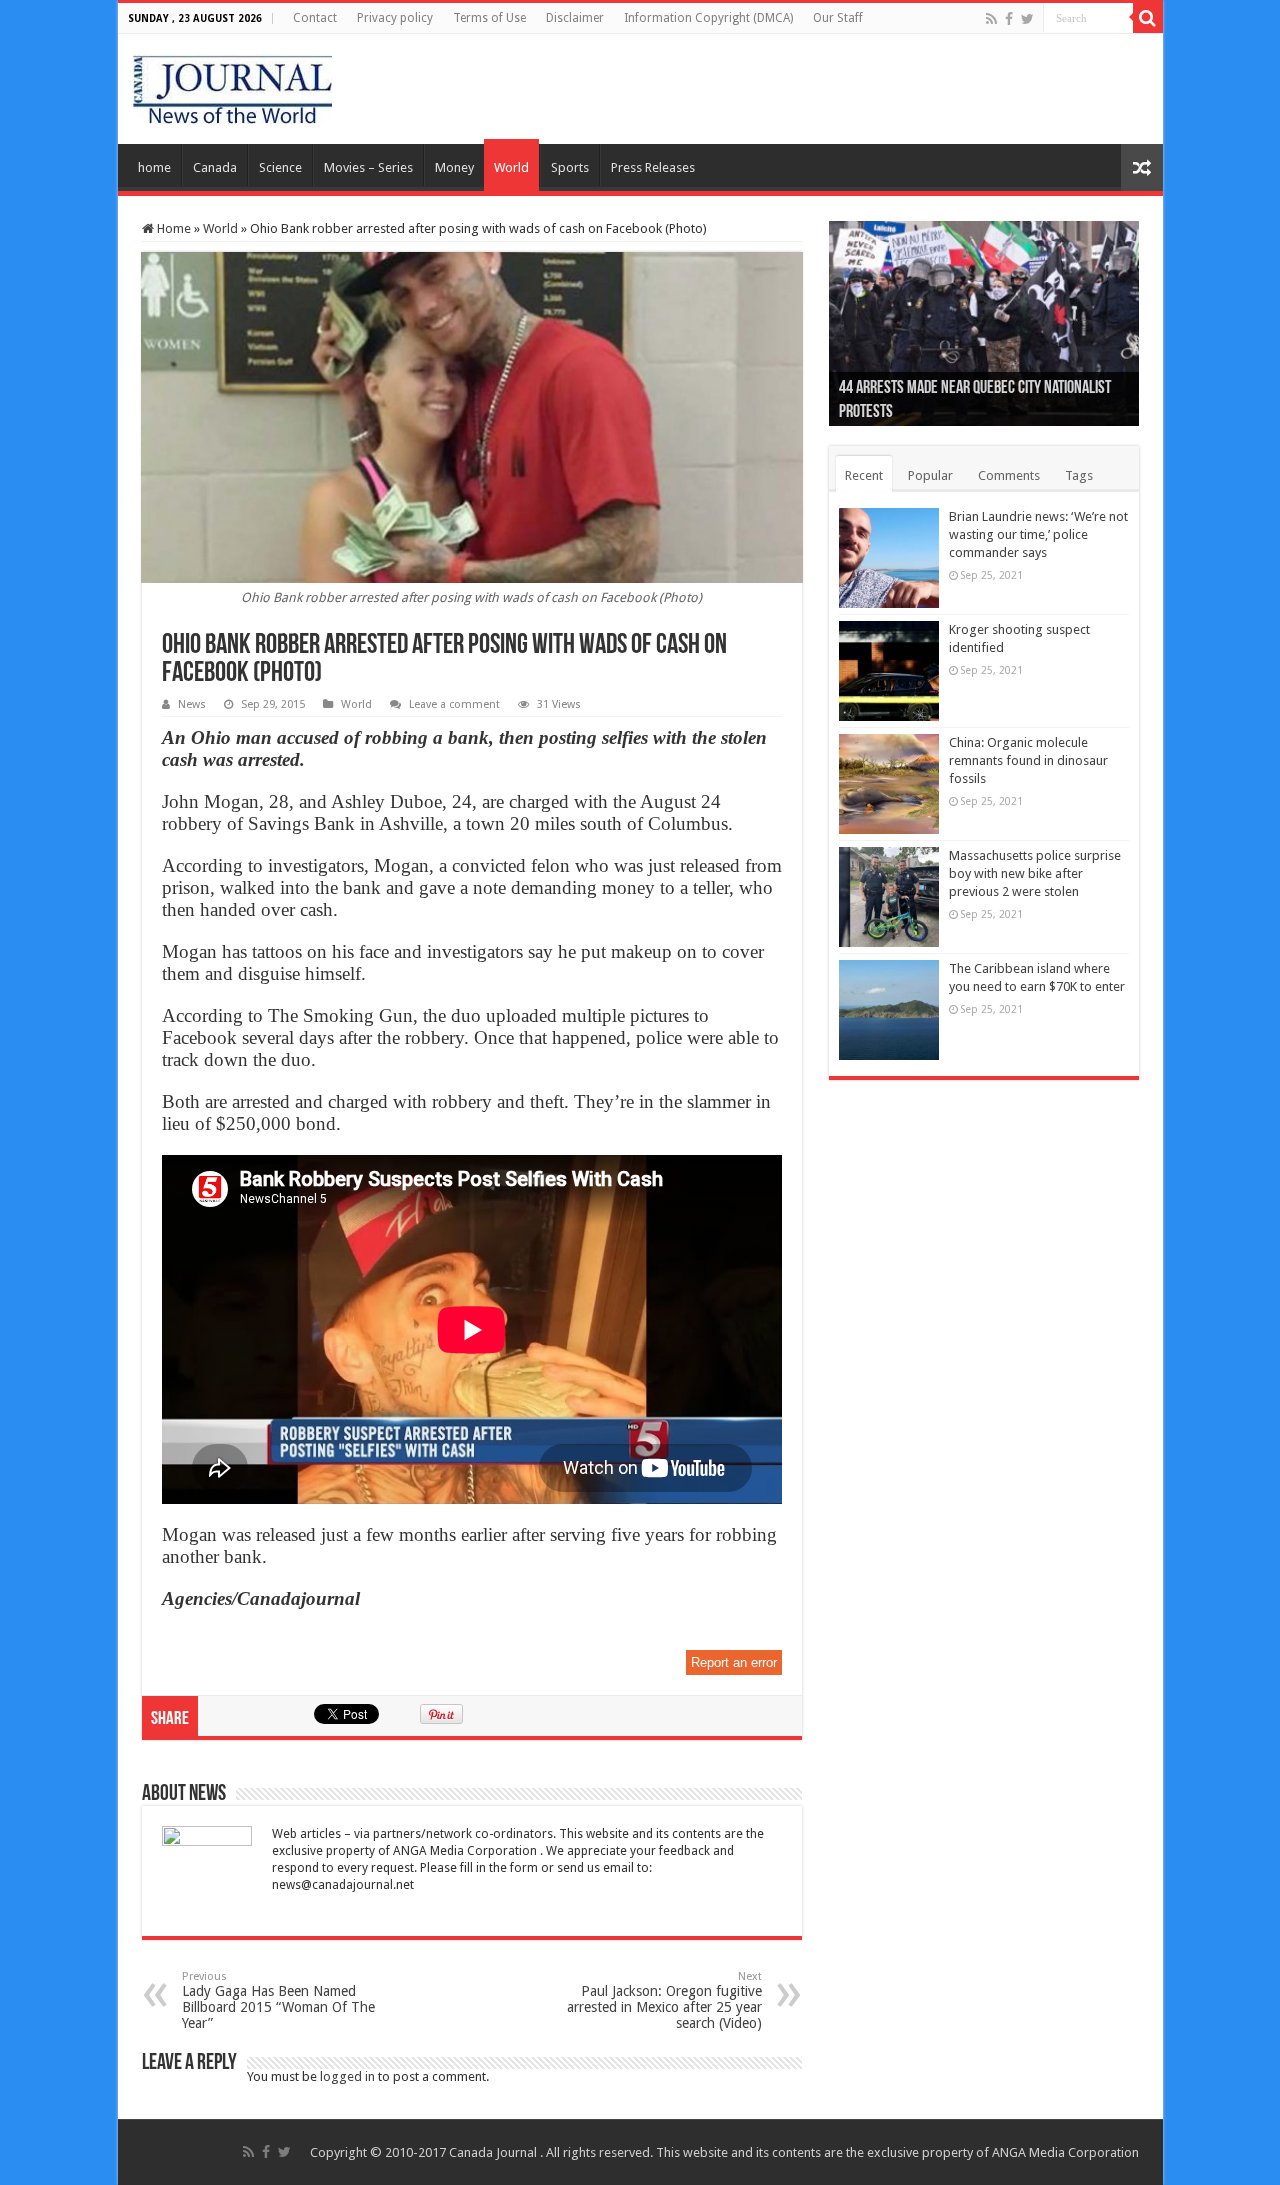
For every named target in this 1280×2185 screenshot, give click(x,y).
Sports (570, 167)
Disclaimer (575, 18)
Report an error (734, 1662)
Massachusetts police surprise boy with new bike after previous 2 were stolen (1035, 873)
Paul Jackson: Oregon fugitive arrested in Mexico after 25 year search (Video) (664, 2000)
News (192, 704)
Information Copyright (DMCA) (708, 18)
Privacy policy (395, 18)
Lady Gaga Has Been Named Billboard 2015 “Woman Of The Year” (278, 2000)
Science (280, 167)
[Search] (1148, 18)
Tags (1079, 475)
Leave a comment (454, 704)
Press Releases (653, 167)
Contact (315, 18)
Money (454, 167)
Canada (215, 167)
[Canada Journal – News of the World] (232, 85)
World (511, 167)
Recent (864, 475)
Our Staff (838, 18)
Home (172, 228)
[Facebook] (1009, 19)
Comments (1009, 475)
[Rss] (991, 19)
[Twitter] (1027, 19)
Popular (930, 475)
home (154, 167)
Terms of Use (489, 18)
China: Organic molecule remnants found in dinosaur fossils (1028, 760)
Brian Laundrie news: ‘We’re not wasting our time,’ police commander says (1038, 534)
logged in (347, 2076)
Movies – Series (368, 167)
